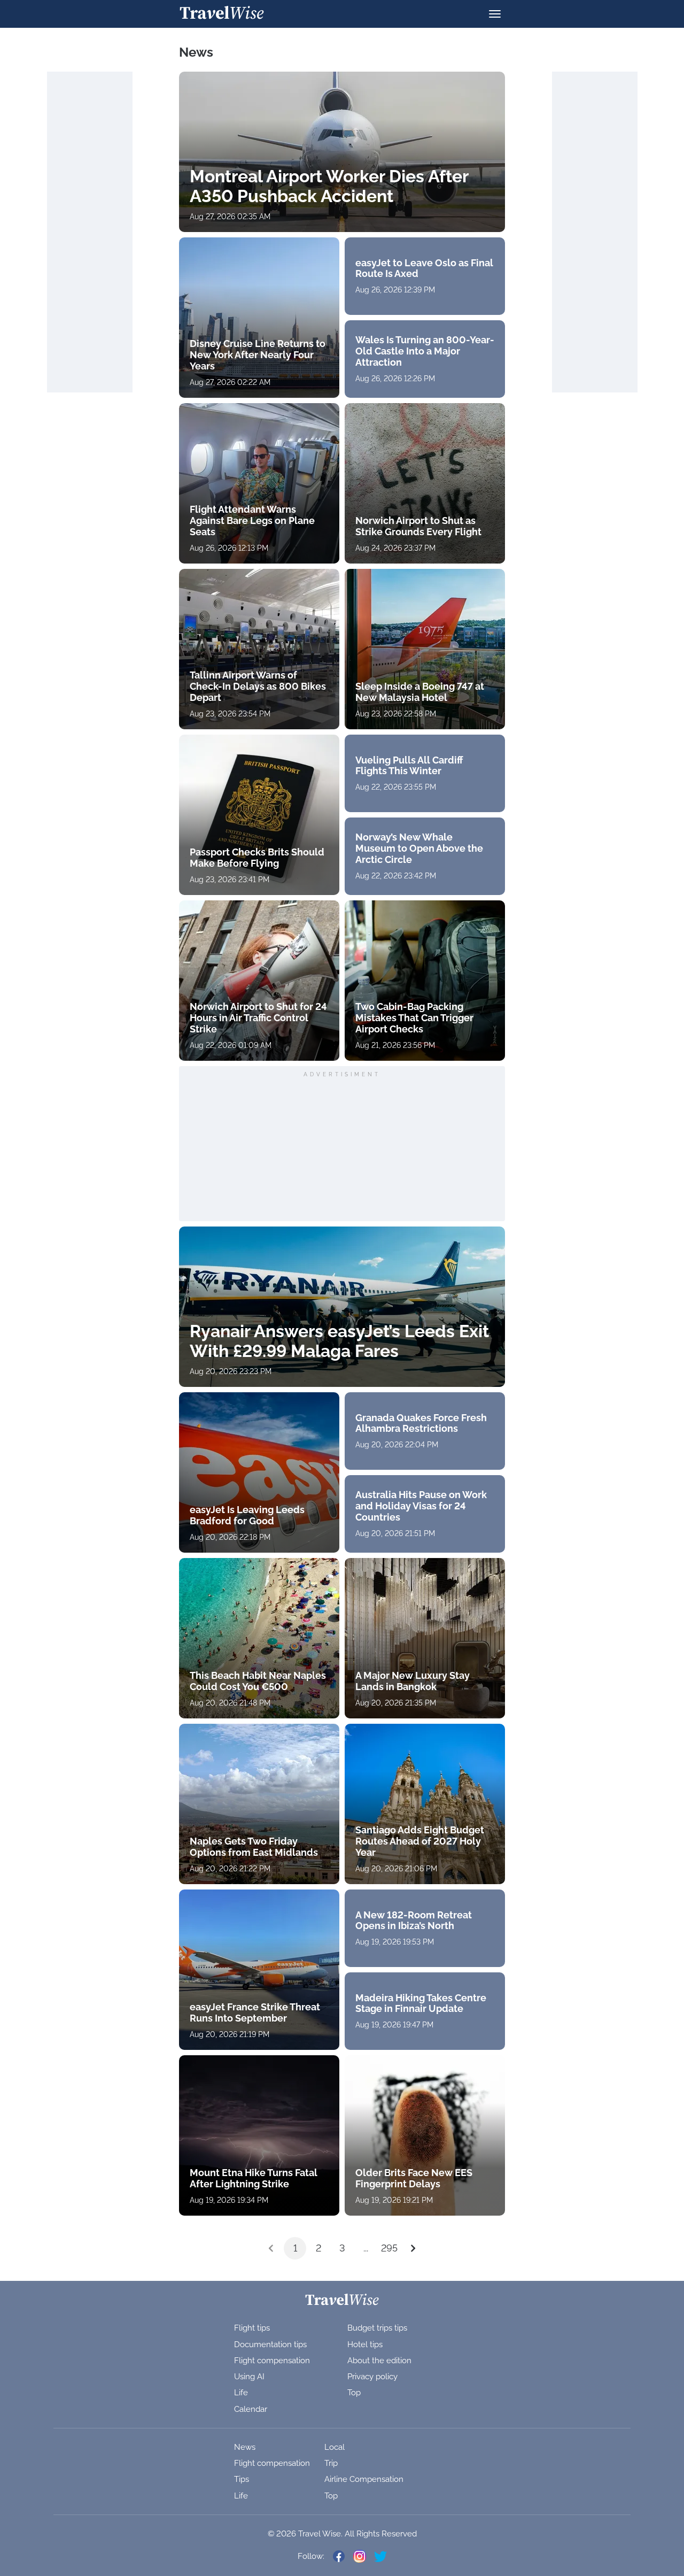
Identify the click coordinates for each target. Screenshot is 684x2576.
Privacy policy (372, 2377)
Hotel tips (365, 2344)
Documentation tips (270, 2344)
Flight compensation (272, 2361)
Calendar (251, 2409)
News (245, 2447)
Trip (331, 2463)
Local (335, 2447)
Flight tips (252, 2328)
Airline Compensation (364, 2479)
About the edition (379, 2361)
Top (354, 2393)
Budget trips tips (377, 2328)
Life (241, 2393)
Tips (242, 2479)
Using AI (249, 2377)
